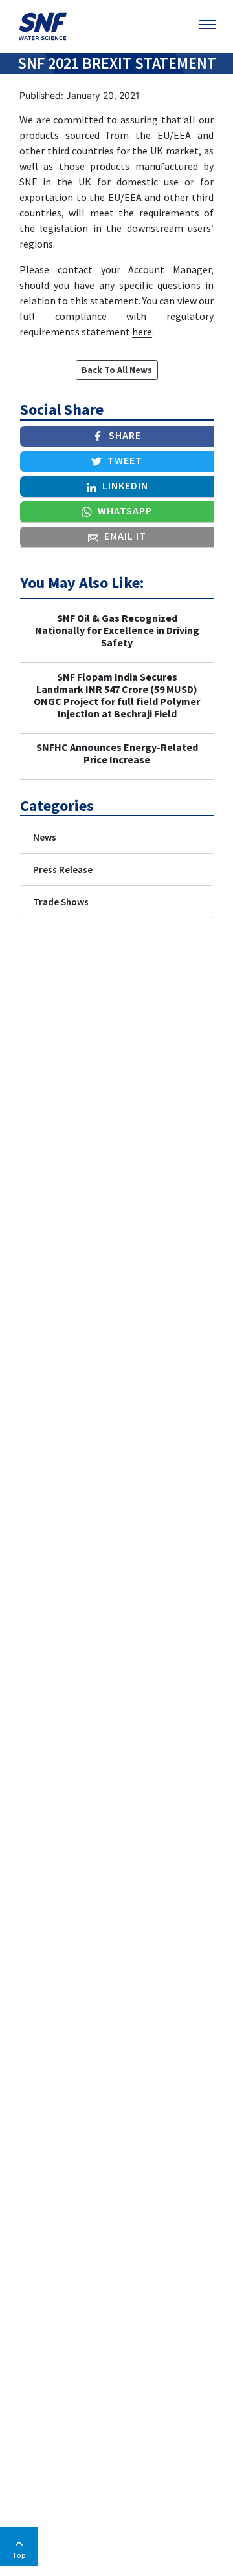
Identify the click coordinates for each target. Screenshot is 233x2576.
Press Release (63, 870)
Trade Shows (61, 902)
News (45, 837)
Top (19, 2555)
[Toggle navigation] (208, 25)
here (142, 332)
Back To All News (117, 370)
